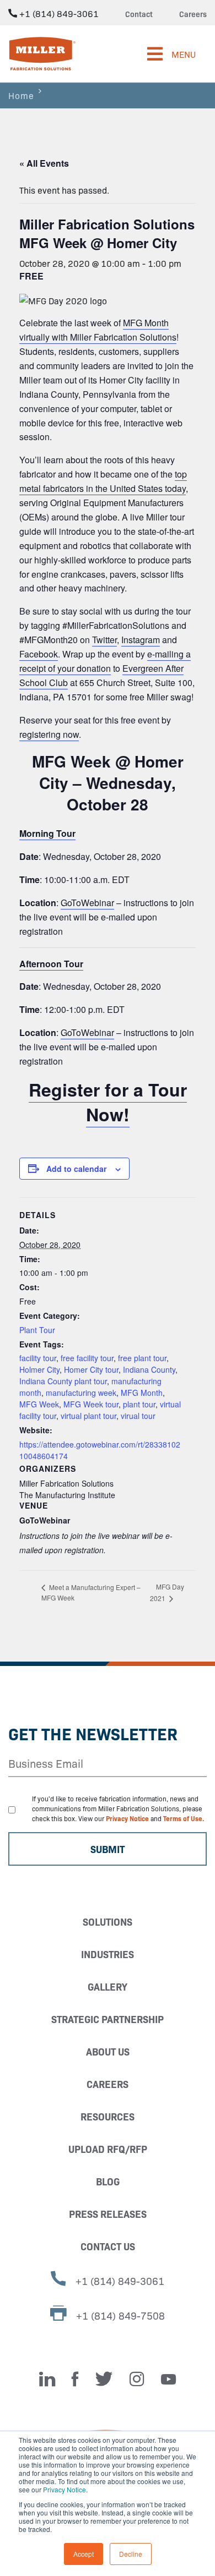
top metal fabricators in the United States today (103, 481)
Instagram (141, 640)
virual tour (138, 1416)
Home (21, 95)
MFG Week (39, 1404)
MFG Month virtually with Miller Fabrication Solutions (98, 330)
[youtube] (168, 2379)
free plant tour (142, 1358)
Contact (139, 14)
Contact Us (108, 2246)
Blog (108, 2181)
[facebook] (75, 2379)
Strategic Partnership (108, 2019)
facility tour (38, 1358)
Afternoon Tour (51, 964)
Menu (184, 54)
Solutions (108, 1922)
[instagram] (137, 2379)
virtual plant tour (88, 1416)
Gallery (108, 1986)
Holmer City (39, 1369)
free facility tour (87, 1358)
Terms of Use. (184, 1818)
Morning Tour (47, 833)
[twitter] (104, 2379)
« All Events (44, 163)
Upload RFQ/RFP (108, 2149)
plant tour (139, 1404)
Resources (108, 2116)
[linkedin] (47, 2379)
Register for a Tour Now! (108, 1102)
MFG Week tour (91, 1404)
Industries (108, 1954)
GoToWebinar (87, 903)
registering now (49, 734)
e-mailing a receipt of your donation (105, 661)
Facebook (39, 654)
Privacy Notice (64, 2489)
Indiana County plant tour (63, 1381)
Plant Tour (37, 1330)
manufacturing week (81, 1393)
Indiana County (149, 1369)
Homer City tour (91, 1369)
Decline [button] (131, 2554)
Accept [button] (84, 2554)
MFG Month (142, 1393)
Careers (193, 14)
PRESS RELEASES (108, 2214)
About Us (108, 2051)
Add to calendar (76, 1169)
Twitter (104, 640)
